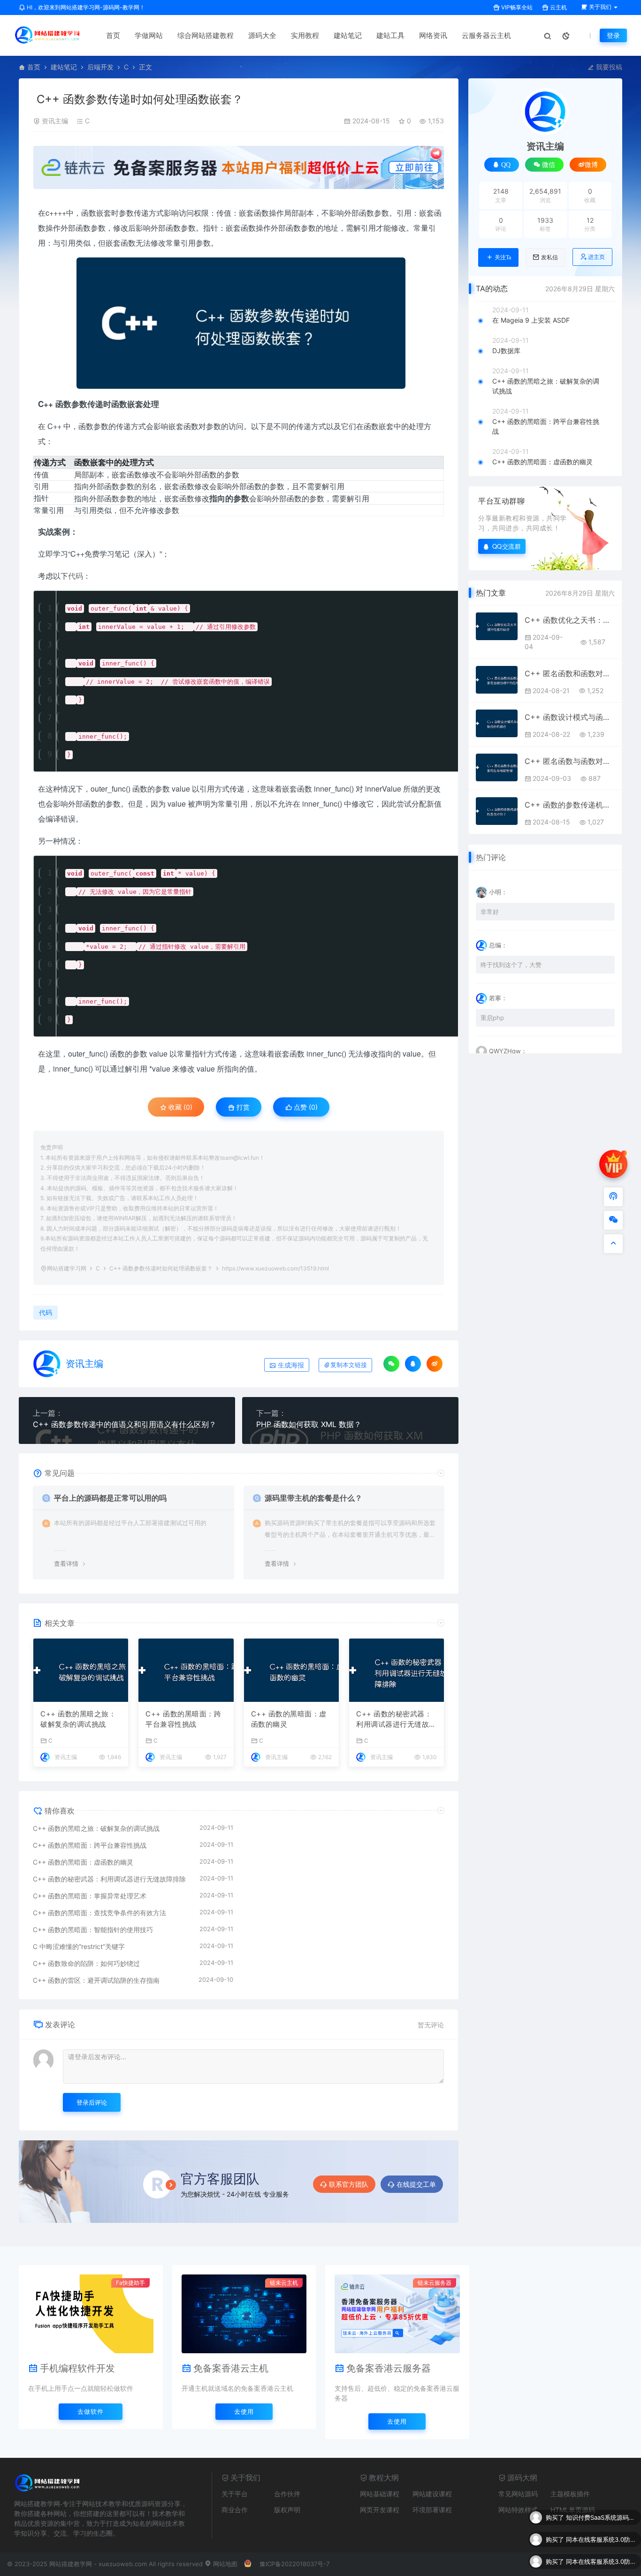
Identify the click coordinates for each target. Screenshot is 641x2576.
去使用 (244, 2411)
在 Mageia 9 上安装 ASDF (531, 320)
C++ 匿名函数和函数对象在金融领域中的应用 (570, 673)
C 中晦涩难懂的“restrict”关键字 (79, 1946)
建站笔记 (348, 35)
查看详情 (66, 1564)
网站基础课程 (380, 2494)
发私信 (549, 257)
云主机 (558, 7)
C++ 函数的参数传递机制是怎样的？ (570, 805)
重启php (492, 1018)
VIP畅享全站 (516, 7)
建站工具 (390, 35)
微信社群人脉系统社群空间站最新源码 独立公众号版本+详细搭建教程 (601, 2561)
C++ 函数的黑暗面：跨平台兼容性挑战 (183, 1719)
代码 (76, 576)
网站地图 (224, 2564)
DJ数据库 (506, 351)
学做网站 (149, 35)
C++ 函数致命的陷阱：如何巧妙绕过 (86, 1963)
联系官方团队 (349, 2184)
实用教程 (305, 35)
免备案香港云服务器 (389, 2368)
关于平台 (235, 2494)
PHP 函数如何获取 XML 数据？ (309, 1424)
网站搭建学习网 (67, 1268)
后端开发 (100, 67)
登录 (613, 35)
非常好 (490, 912)
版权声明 (287, 2510)
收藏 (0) (179, 1107)
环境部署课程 (432, 2510)
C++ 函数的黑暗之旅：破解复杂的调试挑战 (78, 1719)
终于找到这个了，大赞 (511, 965)
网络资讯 (433, 35)
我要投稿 (608, 67)
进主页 (596, 257)
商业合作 (235, 2510)
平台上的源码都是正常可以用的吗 (110, 1498)
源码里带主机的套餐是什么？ (313, 1498)
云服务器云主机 (486, 35)
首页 (113, 35)
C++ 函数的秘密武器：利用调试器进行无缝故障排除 (396, 1720)
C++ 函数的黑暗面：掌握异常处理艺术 (90, 1896)
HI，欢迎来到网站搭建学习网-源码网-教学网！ (85, 7)
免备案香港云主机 (231, 2368)
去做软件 (91, 2411)
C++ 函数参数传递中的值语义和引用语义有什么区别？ (125, 1424)
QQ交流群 (507, 546)
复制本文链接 (349, 1365)
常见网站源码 (518, 2494)
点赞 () (305, 1107)
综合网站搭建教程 (206, 35)
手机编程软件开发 (77, 2368)
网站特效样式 (518, 2510)
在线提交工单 (416, 2184)
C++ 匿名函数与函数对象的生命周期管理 (570, 761)
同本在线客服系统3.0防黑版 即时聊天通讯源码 (601, 2517)
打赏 (242, 1107)
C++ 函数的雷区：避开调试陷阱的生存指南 (96, 1980)
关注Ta (503, 257)
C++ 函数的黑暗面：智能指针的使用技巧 (93, 1930)
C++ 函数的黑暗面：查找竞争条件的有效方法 (99, 1913)
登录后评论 (92, 2102)
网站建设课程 (432, 2494)
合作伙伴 (287, 2494)
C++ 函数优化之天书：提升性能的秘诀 (570, 620)
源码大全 (262, 35)
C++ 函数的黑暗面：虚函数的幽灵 (289, 1719)
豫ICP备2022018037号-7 (294, 2564)
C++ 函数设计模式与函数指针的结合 (570, 717)
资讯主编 (55, 121)
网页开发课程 (380, 2510)
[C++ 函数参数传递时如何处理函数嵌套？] (241, 323)
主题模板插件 (570, 2494)
